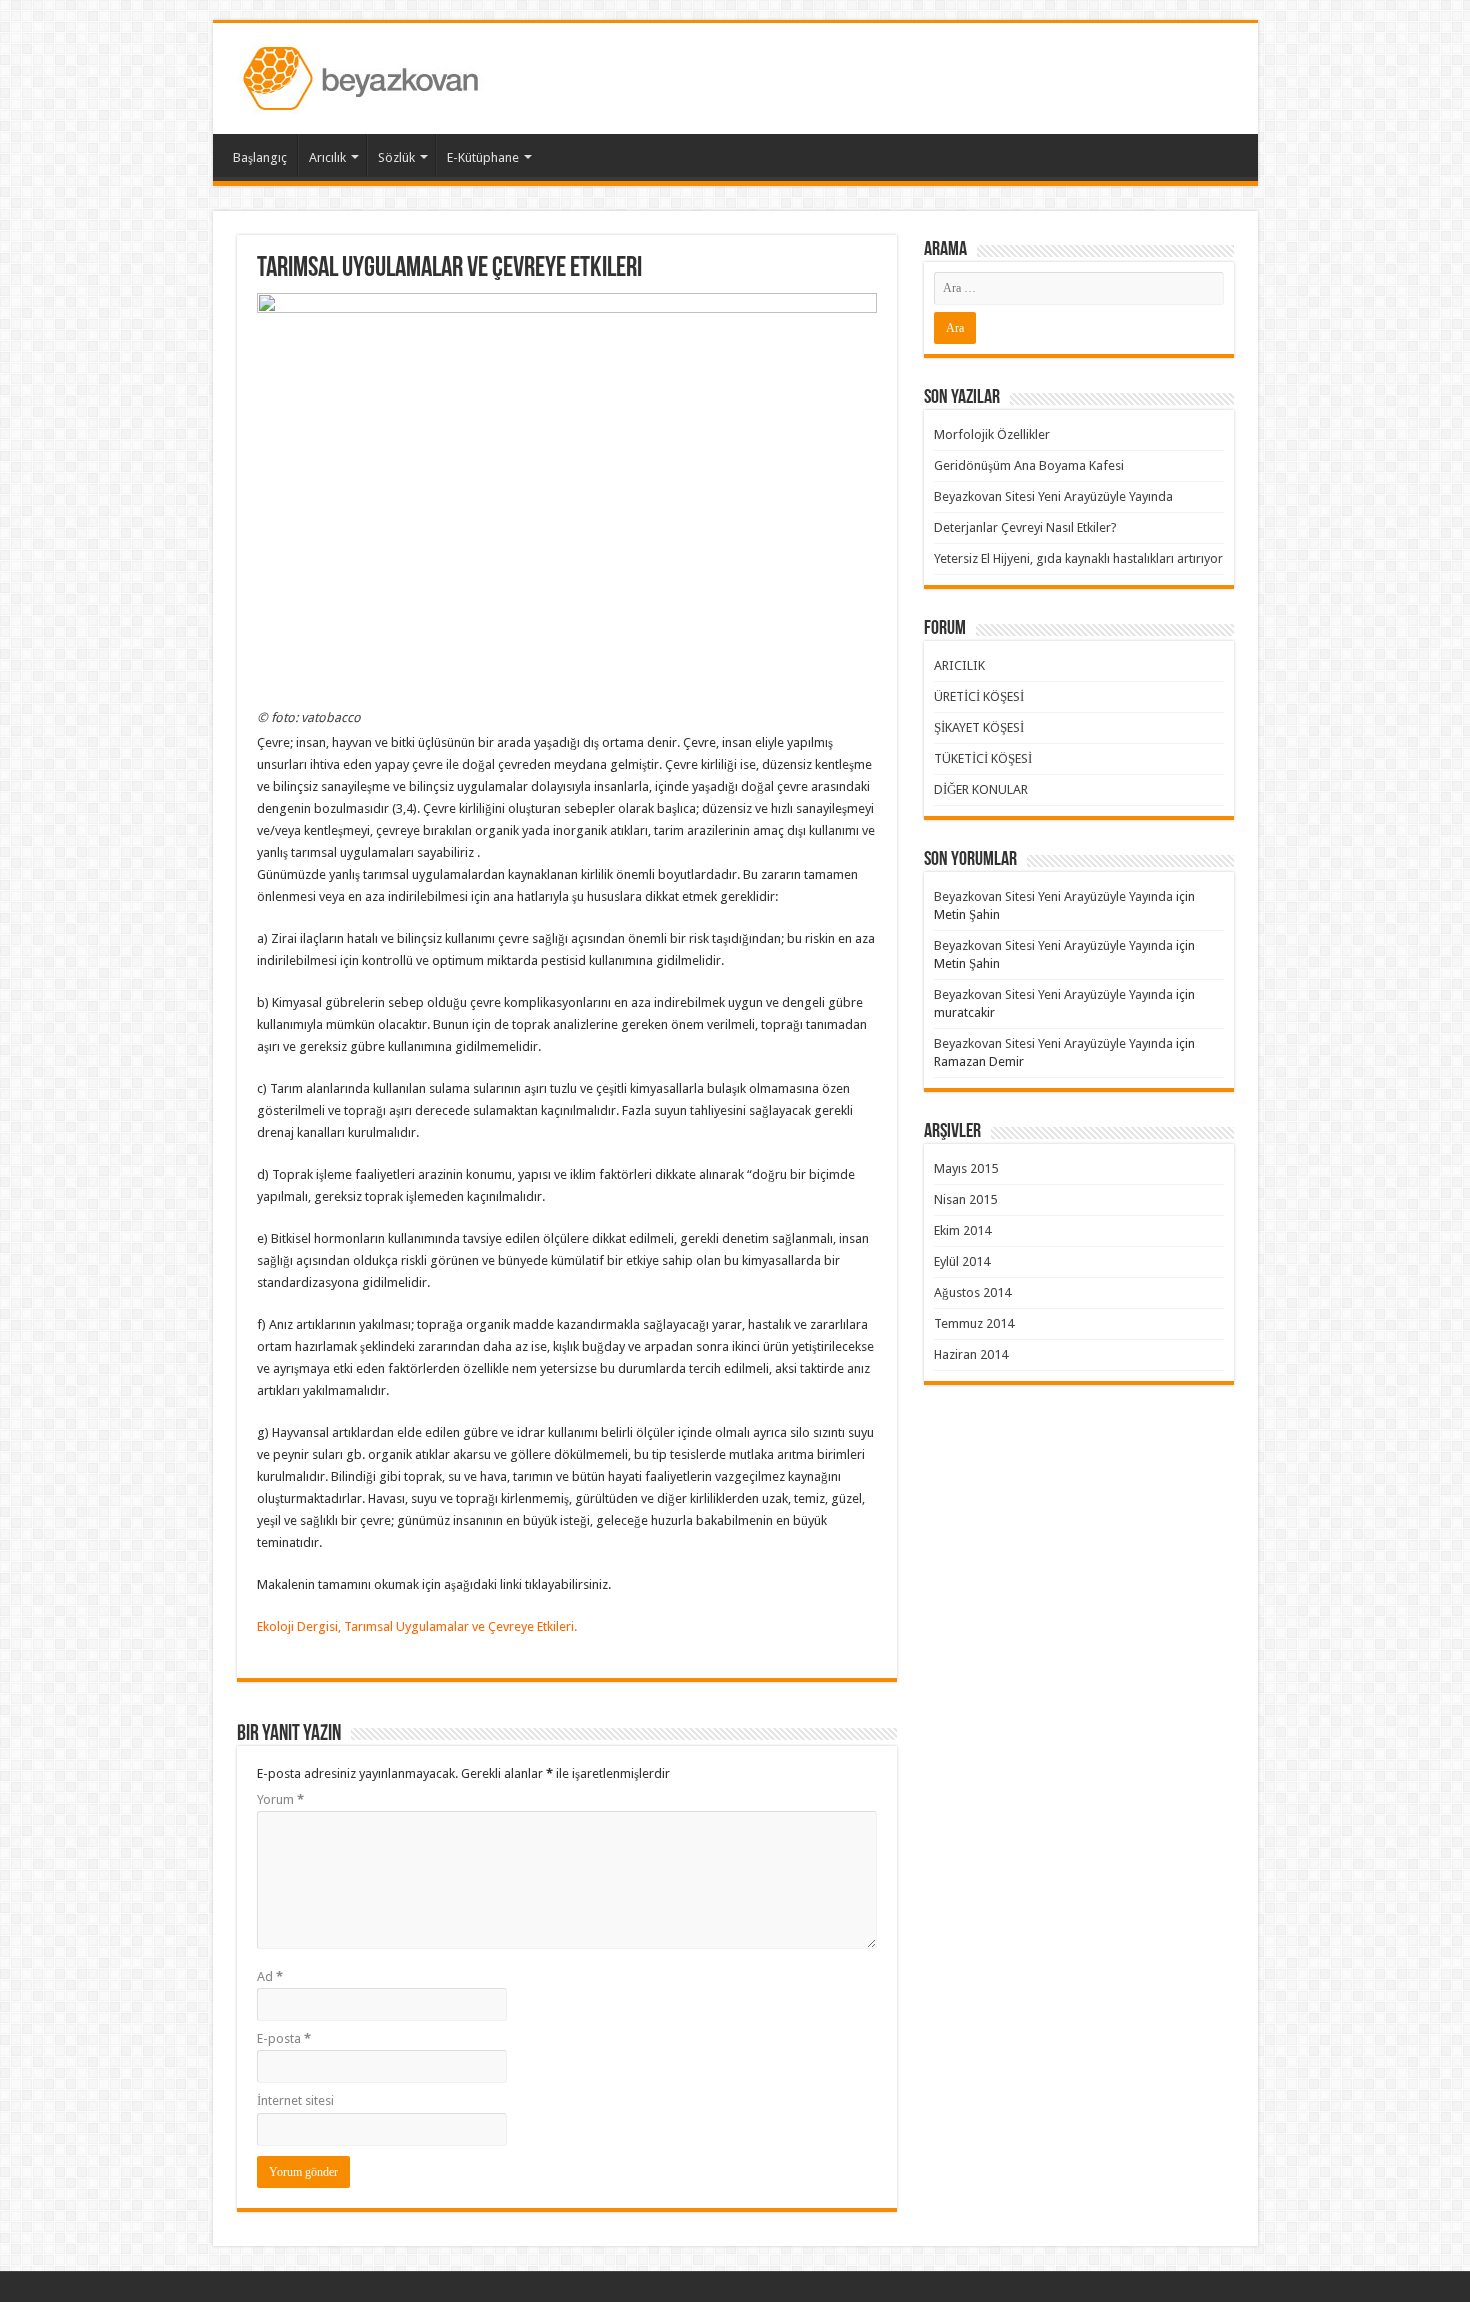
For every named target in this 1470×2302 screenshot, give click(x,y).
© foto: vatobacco (309, 717)
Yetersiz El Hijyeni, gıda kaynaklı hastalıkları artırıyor (1078, 558)
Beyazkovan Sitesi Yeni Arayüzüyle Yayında (1053, 496)
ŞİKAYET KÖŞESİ (979, 727)
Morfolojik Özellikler (992, 434)
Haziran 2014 (971, 1354)
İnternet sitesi (295, 2100)
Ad (270, 1976)
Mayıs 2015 (966, 1168)
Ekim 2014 (962, 1230)
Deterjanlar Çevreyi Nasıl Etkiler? (1025, 527)
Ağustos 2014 (972, 1292)
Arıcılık (327, 157)
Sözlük (396, 157)
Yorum (280, 1799)
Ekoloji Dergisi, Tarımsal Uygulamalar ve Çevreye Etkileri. (417, 1626)
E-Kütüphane (483, 157)
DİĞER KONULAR (981, 789)
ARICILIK (959, 665)
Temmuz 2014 (974, 1323)
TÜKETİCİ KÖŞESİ (983, 758)
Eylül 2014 (962, 1261)
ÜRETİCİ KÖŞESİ (979, 696)
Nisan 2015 (965, 1199)
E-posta (284, 2038)
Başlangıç (260, 157)
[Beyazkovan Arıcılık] (364, 75)
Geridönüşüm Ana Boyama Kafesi (1029, 465)
